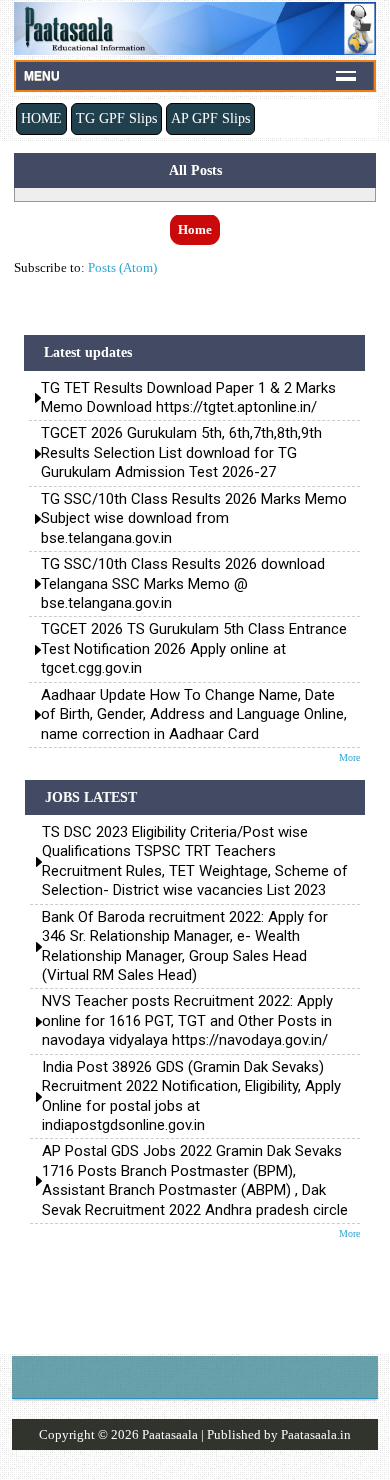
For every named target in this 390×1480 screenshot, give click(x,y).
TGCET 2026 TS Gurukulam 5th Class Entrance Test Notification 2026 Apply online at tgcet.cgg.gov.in (194, 648)
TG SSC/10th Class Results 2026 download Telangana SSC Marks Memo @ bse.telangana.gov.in (183, 583)
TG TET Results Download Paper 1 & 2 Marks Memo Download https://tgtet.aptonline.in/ (188, 397)
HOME (41, 118)
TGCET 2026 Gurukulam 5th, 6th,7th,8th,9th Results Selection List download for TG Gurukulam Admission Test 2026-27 (181, 452)
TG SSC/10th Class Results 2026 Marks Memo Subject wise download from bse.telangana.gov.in (194, 518)
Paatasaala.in (316, 1434)
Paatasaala (170, 1434)
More (349, 757)
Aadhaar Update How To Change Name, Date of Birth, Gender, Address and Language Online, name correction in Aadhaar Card (194, 714)
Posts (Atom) (122, 267)
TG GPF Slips (116, 118)
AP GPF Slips (210, 118)
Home (195, 229)
